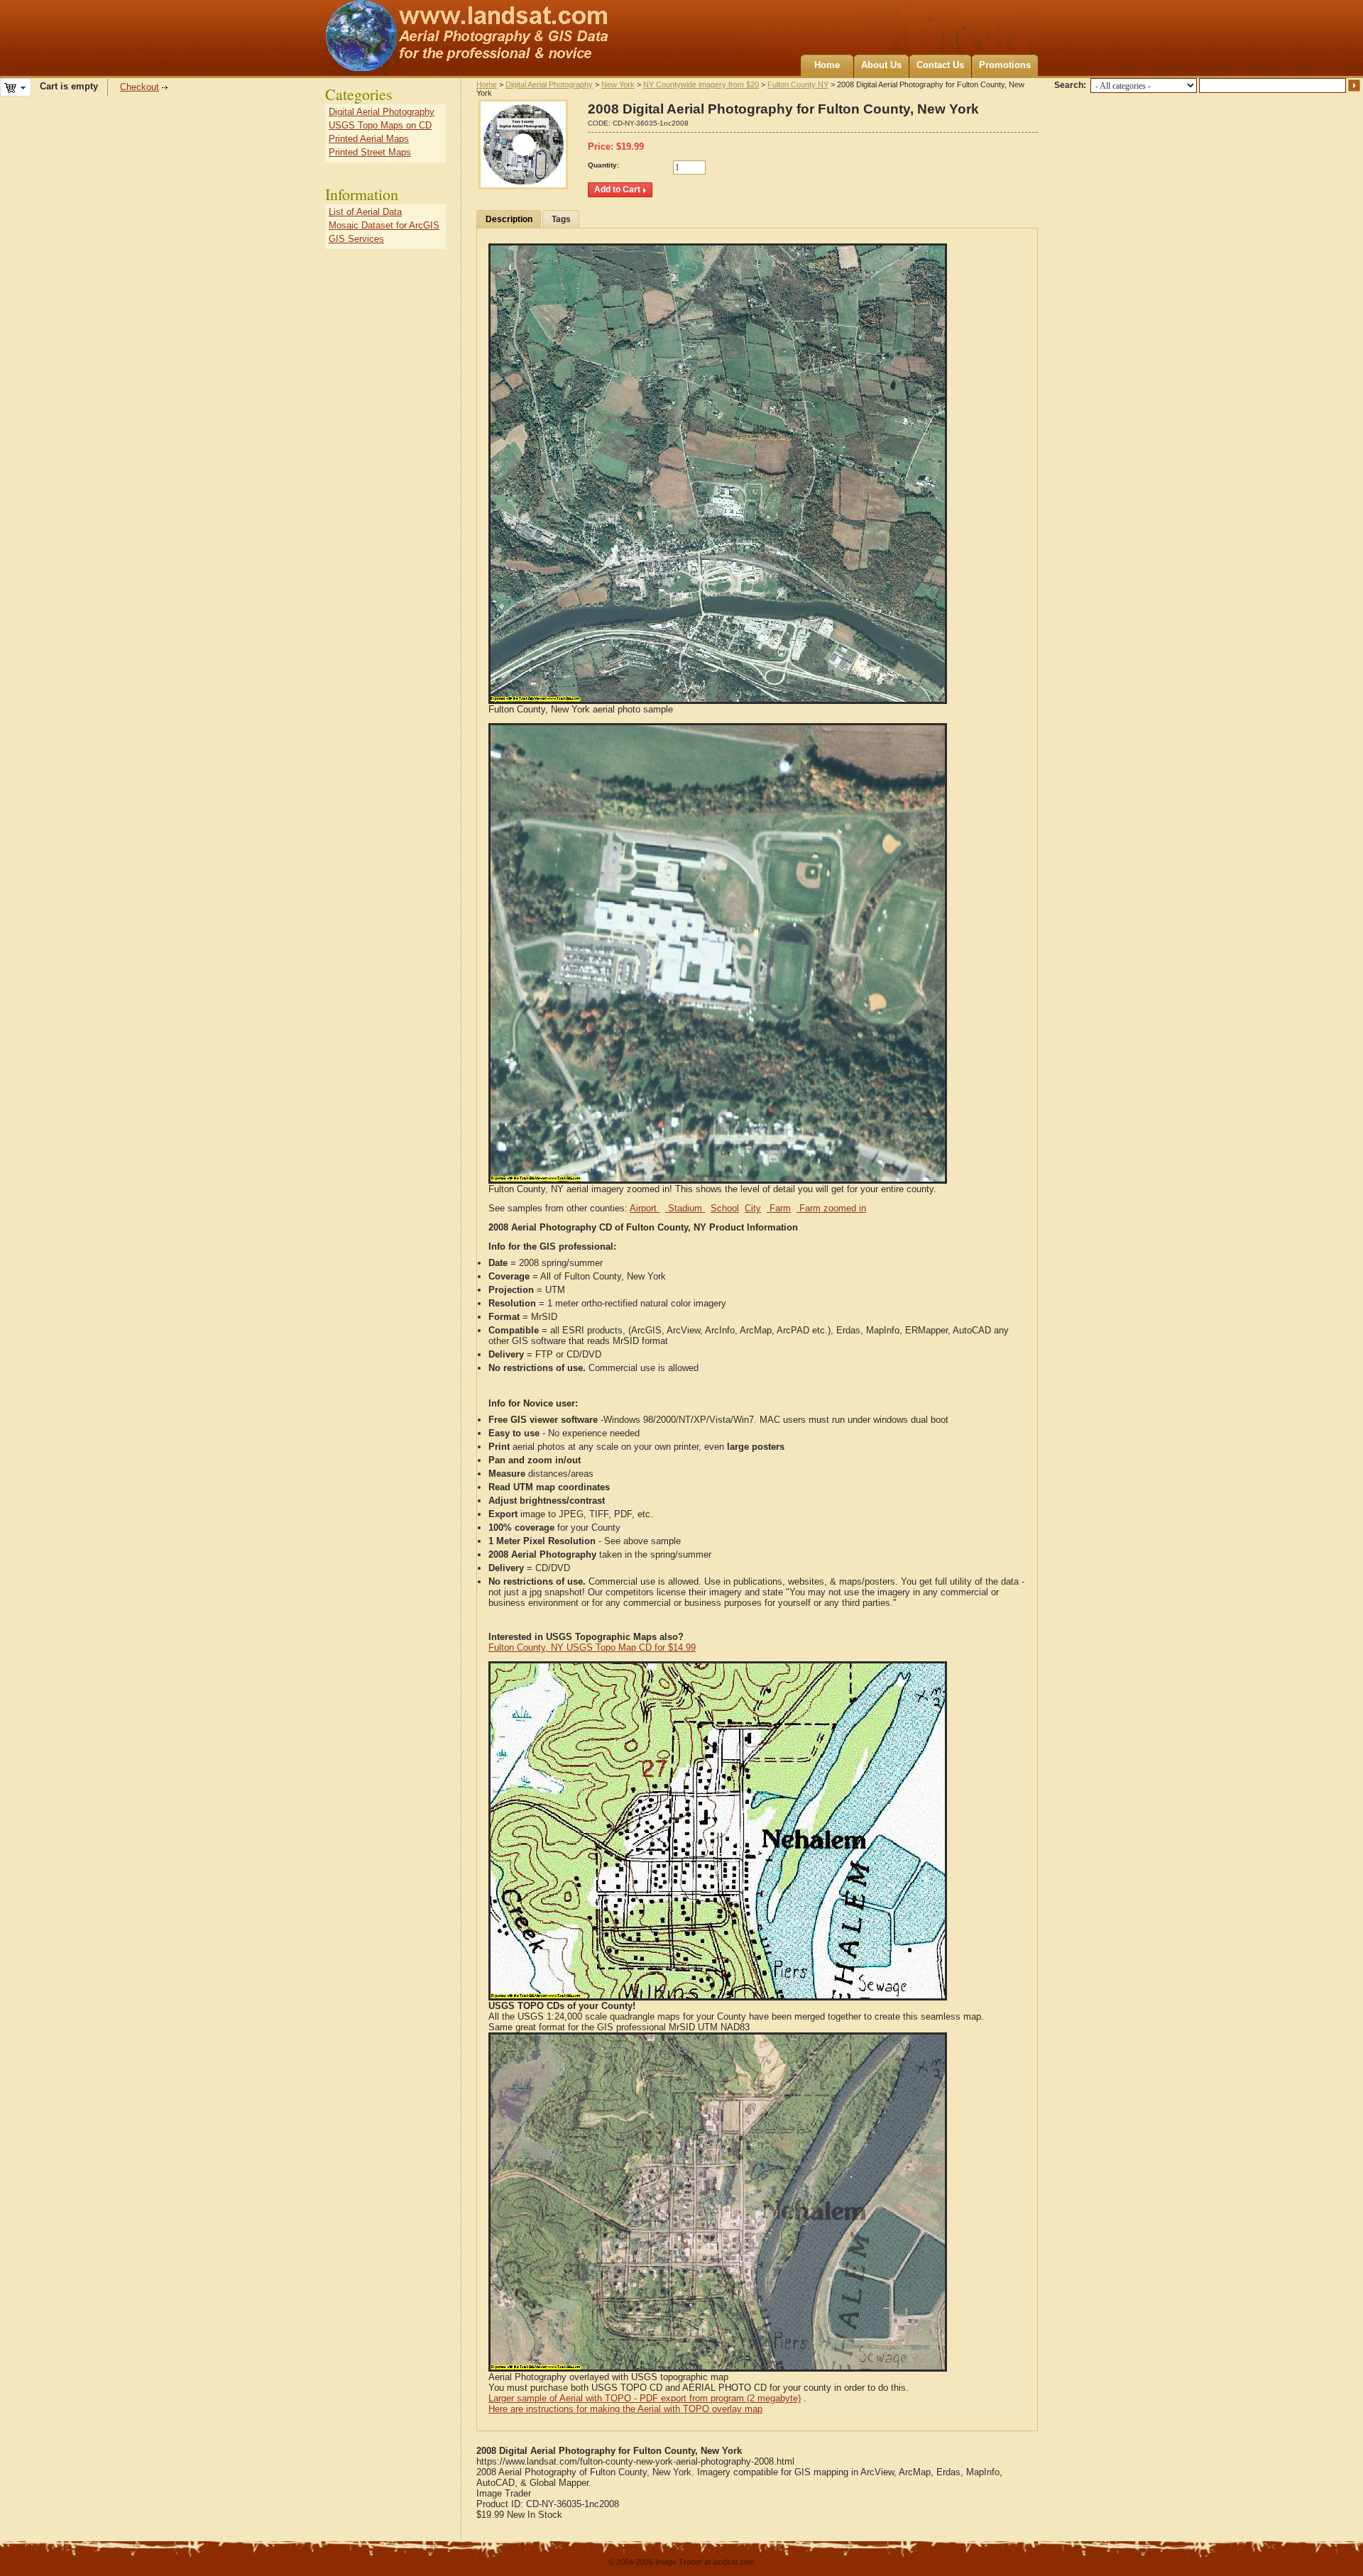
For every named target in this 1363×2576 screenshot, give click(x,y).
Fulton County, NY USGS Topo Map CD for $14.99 (592, 1647)
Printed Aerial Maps (369, 139)
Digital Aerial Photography (549, 84)
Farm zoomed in (831, 1208)
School (725, 1208)
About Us (881, 65)
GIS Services (356, 239)
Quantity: (603, 165)
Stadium (685, 1208)
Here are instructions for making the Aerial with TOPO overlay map (625, 2409)
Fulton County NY (798, 84)
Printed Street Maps (370, 152)
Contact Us (940, 65)
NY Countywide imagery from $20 (701, 84)
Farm (779, 1208)
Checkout (139, 87)
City (753, 1208)
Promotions (1005, 65)
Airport (645, 1208)
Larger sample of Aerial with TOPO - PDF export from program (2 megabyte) (645, 2398)
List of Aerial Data (365, 212)
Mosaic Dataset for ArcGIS (384, 225)
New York (618, 84)
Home (827, 65)
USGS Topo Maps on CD (380, 125)
